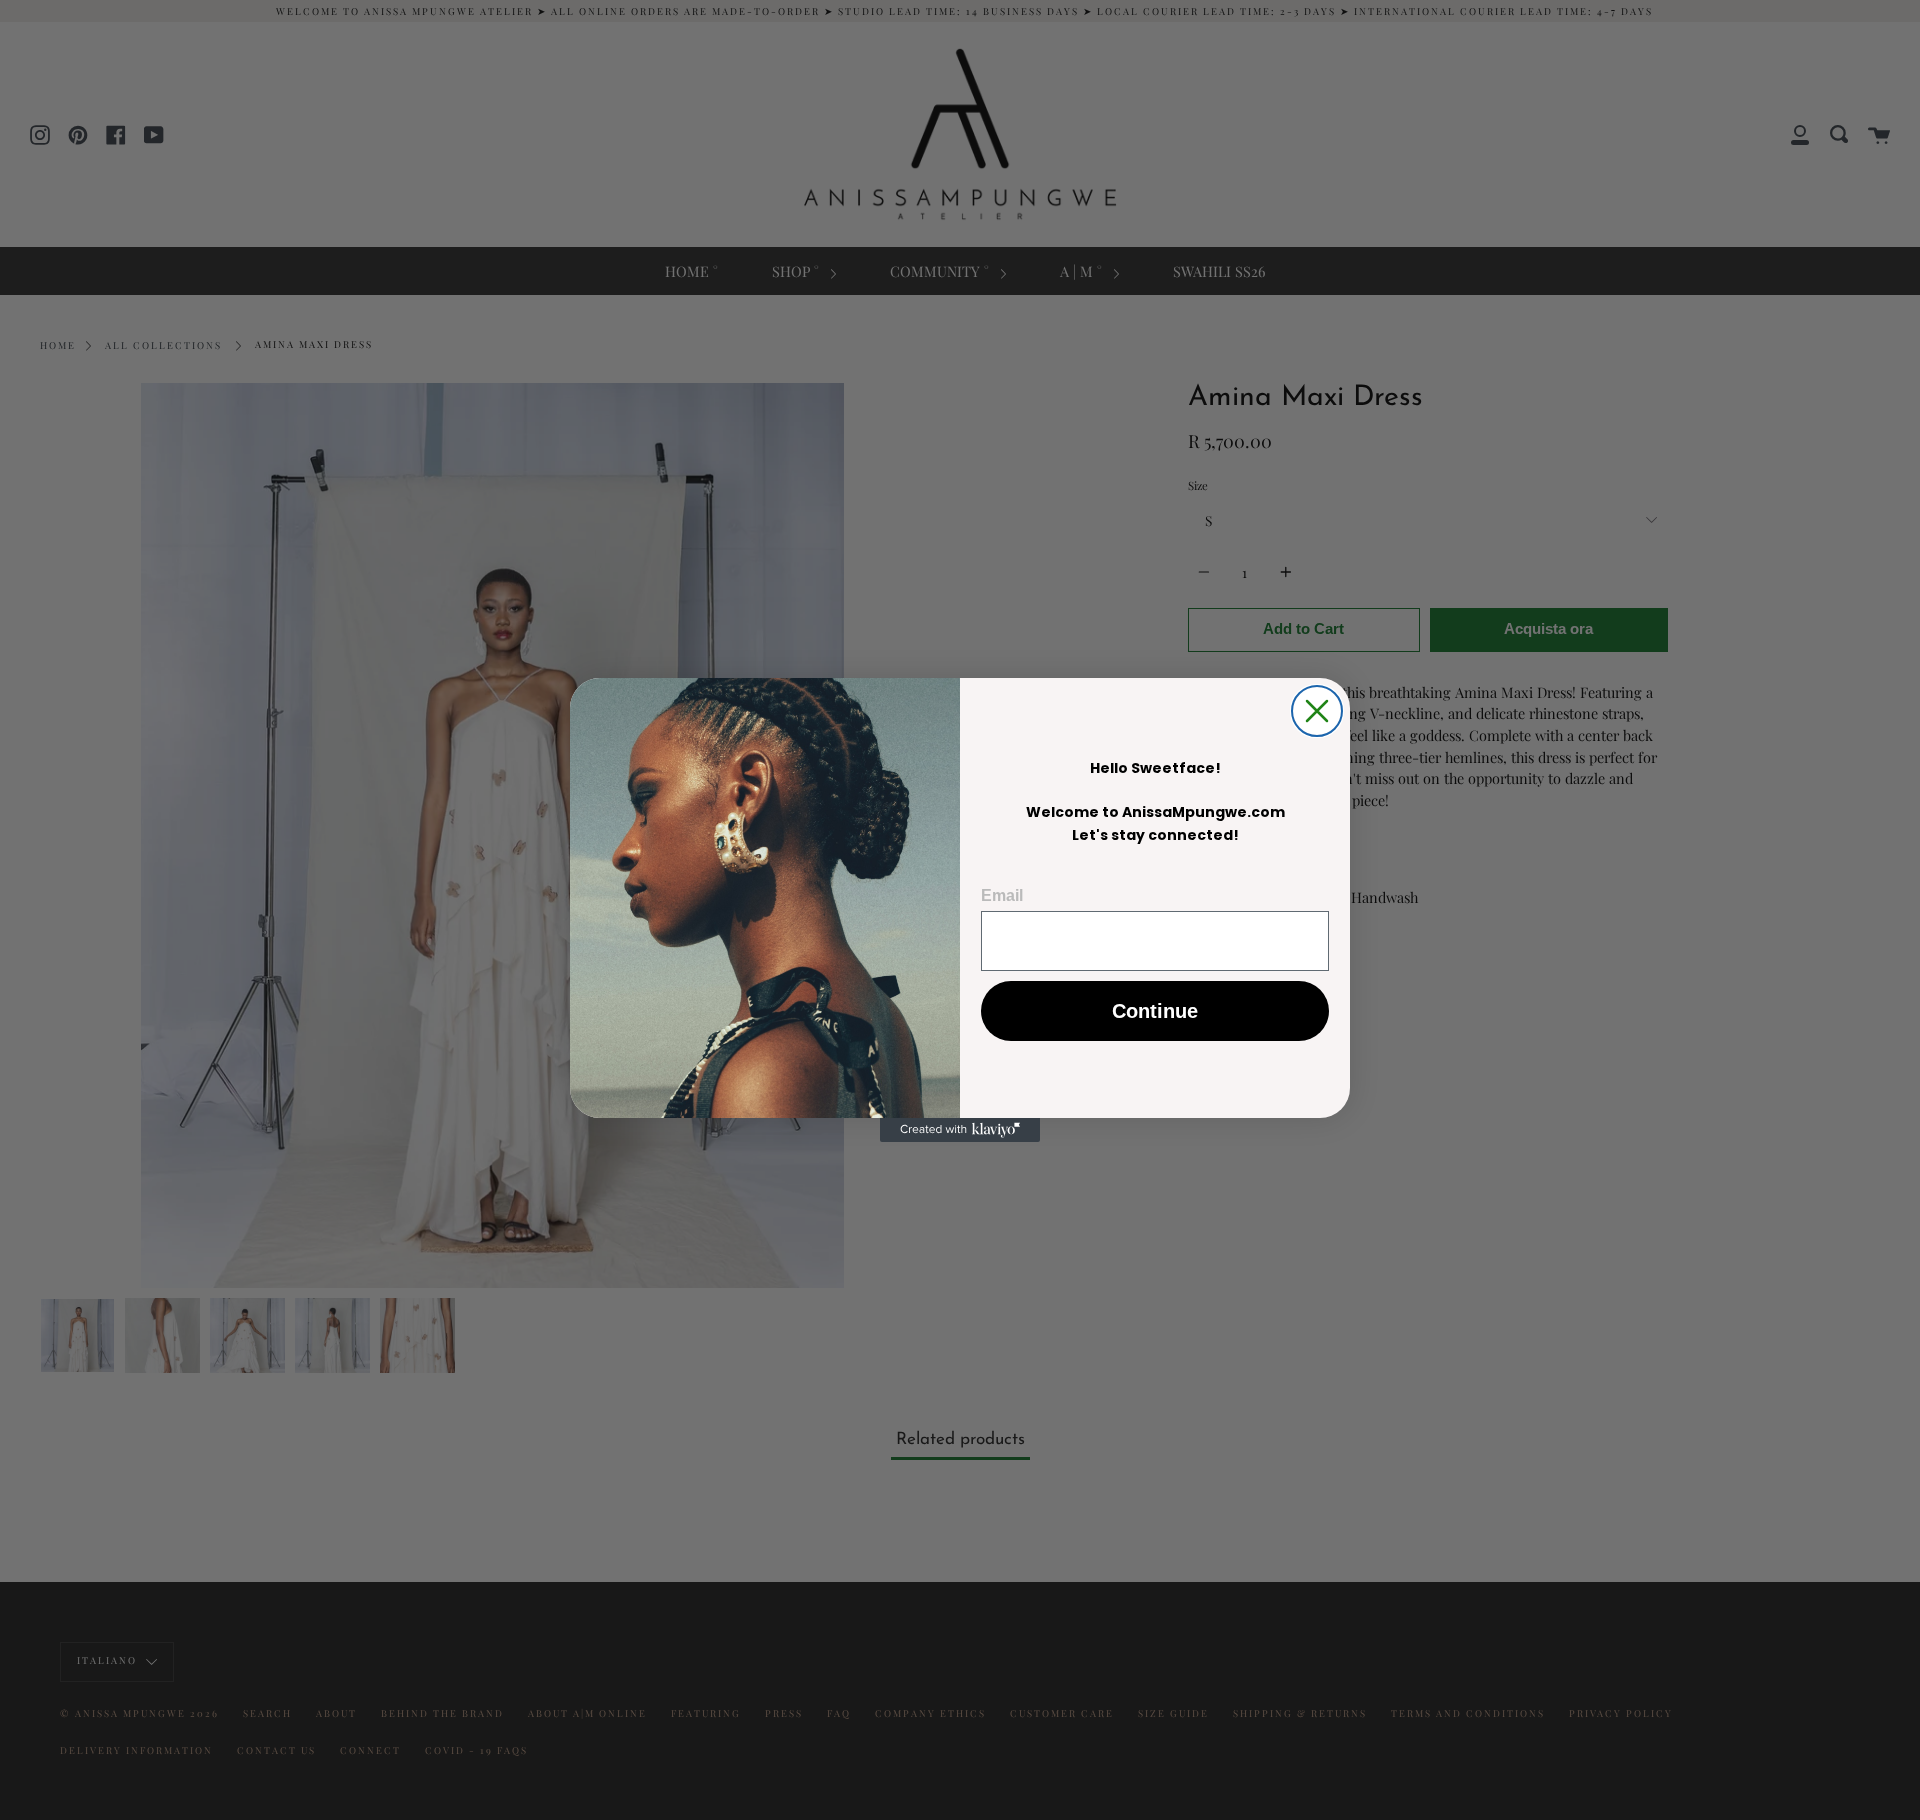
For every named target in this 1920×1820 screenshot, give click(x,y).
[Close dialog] (1317, 711)
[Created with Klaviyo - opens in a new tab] (960, 1130)
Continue (1155, 1011)
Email (1002, 895)
